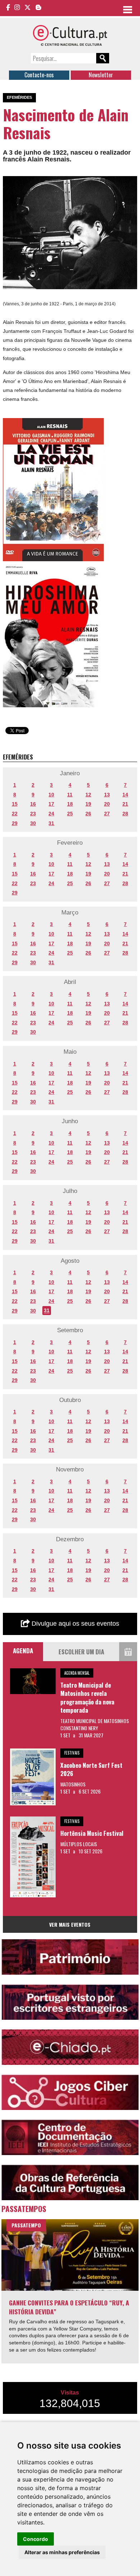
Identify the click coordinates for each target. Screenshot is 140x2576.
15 (15, 804)
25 (70, 814)
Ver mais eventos (70, 1924)
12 (88, 795)
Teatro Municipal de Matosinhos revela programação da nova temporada (87, 1698)
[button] (131, 183)
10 (51, 795)
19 (88, 804)
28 (125, 814)
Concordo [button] (36, 2539)
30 (33, 823)
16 (33, 804)
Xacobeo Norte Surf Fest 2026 (91, 1769)
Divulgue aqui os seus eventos (74, 1624)
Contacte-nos (39, 75)
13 (107, 795)
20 (107, 804)
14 (125, 795)
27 (107, 814)
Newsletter (101, 75)
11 (70, 795)
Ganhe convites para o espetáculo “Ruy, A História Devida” (69, 2307)
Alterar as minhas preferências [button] (62, 2552)
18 (70, 804)
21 (125, 804)
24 (51, 814)
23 (33, 814)
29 (15, 823)
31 (51, 823)
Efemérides (19, 97)
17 (51, 804)
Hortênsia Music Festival (92, 1833)
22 (15, 814)
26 (88, 814)
